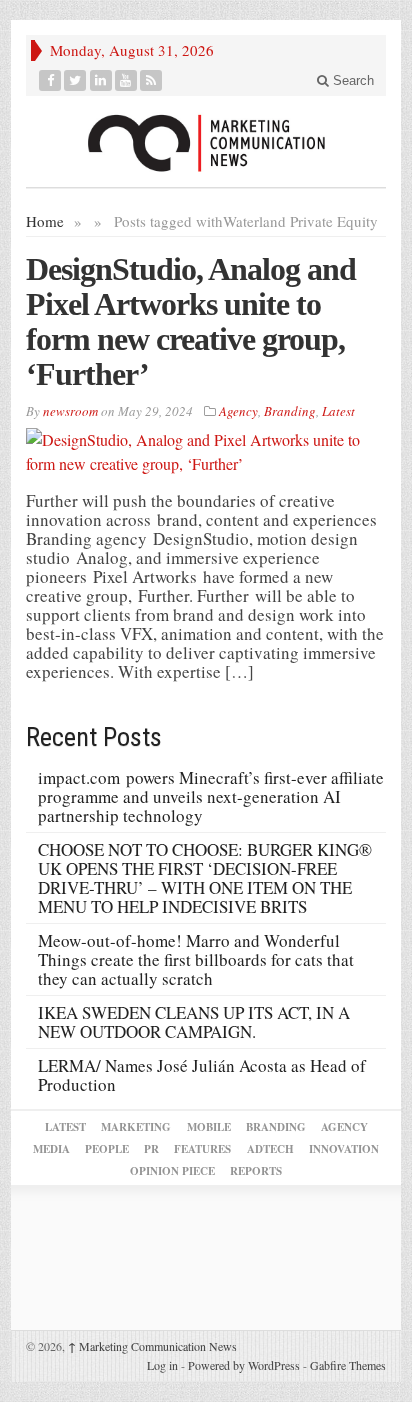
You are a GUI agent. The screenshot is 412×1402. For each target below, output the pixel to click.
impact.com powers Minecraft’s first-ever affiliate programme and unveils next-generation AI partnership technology (211, 796)
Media (51, 1149)
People (107, 1149)
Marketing (136, 1127)
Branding (290, 411)
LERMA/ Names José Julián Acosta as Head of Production (202, 1075)
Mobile (209, 1127)
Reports (256, 1171)
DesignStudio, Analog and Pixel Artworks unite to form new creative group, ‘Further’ (191, 321)
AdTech (270, 1149)
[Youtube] (126, 80)
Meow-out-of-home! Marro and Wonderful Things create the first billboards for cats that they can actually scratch (196, 959)
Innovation (344, 1149)
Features (202, 1149)
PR (151, 1149)
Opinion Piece (172, 1171)
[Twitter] (75, 80)
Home (45, 221)
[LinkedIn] (101, 80)
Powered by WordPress (244, 1365)
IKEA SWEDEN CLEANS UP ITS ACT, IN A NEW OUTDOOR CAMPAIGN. (194, 1022)
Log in (162, 1365)
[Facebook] (50, 80)
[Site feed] (151, 80)
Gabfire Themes (348, 1365)
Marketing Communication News (152, 1346)
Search (351, 80)
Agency (238, 411)
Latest (338, 411)
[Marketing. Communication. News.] (206, 141)
